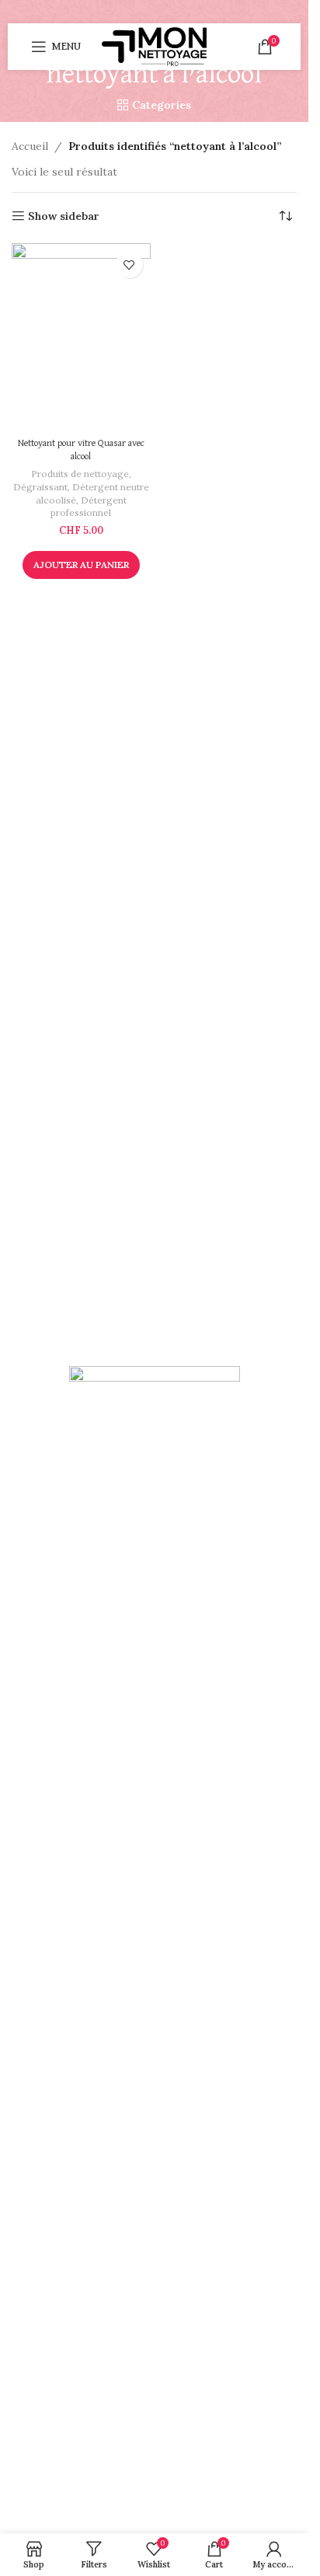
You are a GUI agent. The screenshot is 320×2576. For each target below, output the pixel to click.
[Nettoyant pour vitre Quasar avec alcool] (81, 337)
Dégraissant (40, 487)
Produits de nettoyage (80, 474)
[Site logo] (154, 46)
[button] (81, 565)
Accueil (30, 146)
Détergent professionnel (89, 507)
